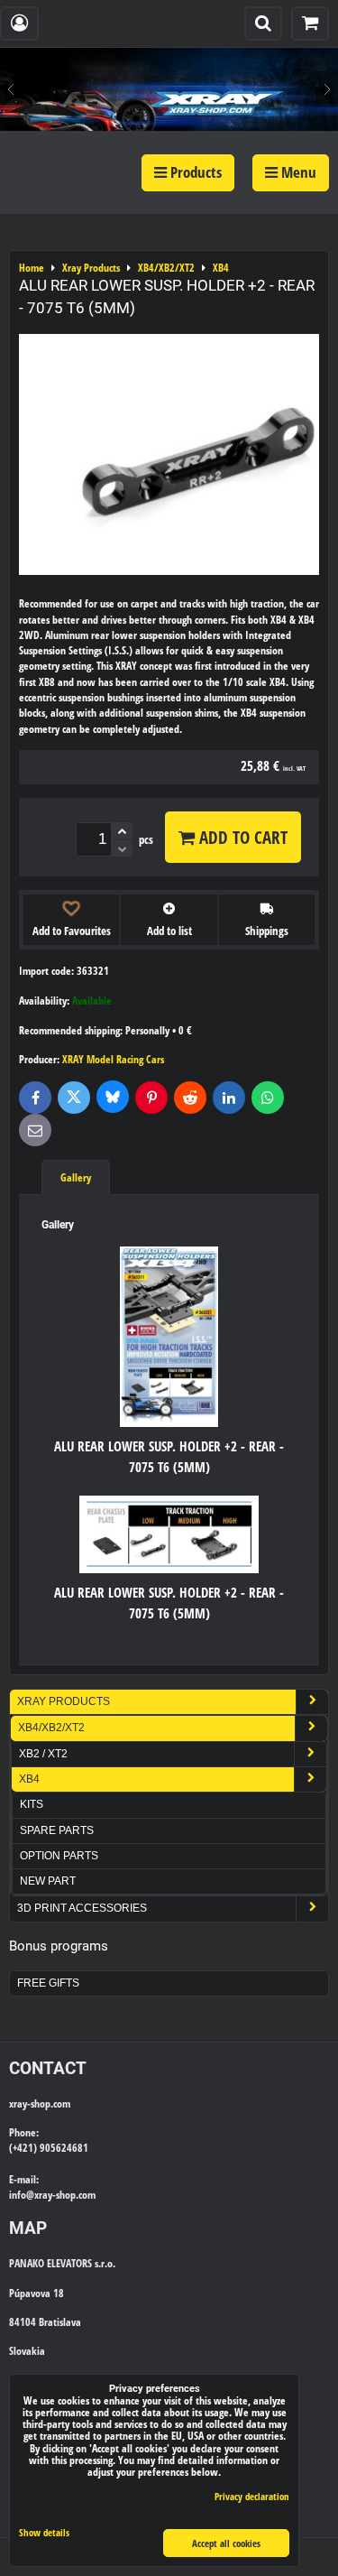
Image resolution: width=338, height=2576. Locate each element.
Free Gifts (48, 1983)
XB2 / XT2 (43, 1754)
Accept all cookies (226, 2543)
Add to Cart (241, 837)
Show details (44, 2533)
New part (48, 1881)
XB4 (29, 1779)
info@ (22, 2195)
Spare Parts (57, 1830)
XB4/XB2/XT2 (51, 1728)
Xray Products (64, 1701)
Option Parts (59, 1856)
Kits (32, 1804)
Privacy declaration (252, 2496)
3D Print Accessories (82, 1908)
